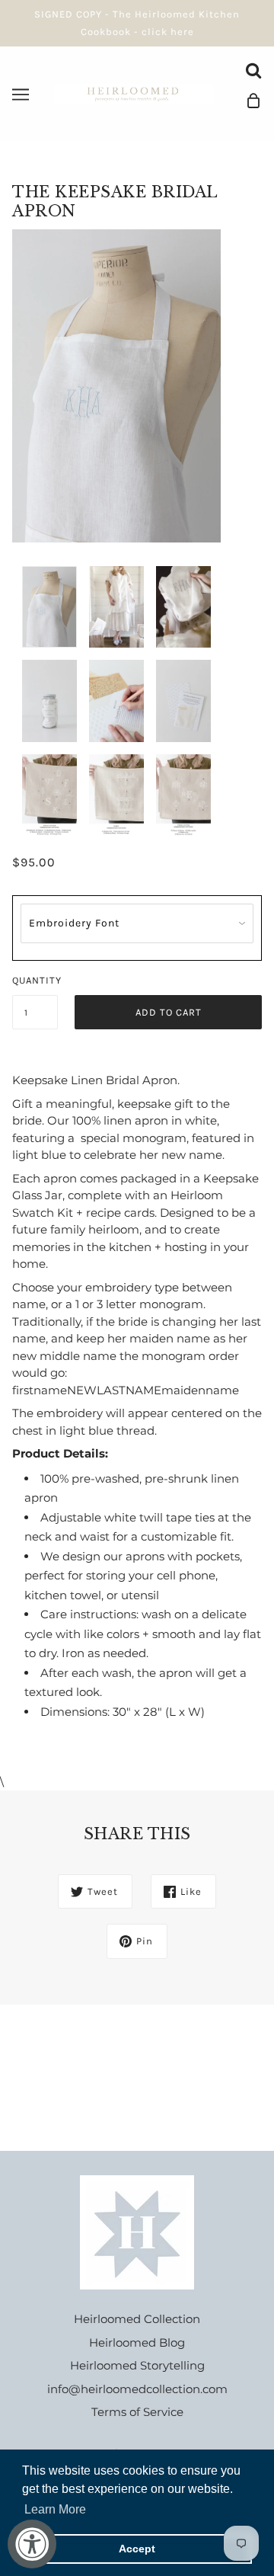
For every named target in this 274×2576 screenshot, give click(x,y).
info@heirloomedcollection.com (137, 2389)
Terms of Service (137, 2412)
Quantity (35, 980)
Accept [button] (137, 2549)
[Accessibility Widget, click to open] (32, 2544)
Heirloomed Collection (137, 2319)
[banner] (134, 93)
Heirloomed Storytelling (137, 2365)
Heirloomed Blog (137, 2342)
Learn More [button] (55, 2509)
